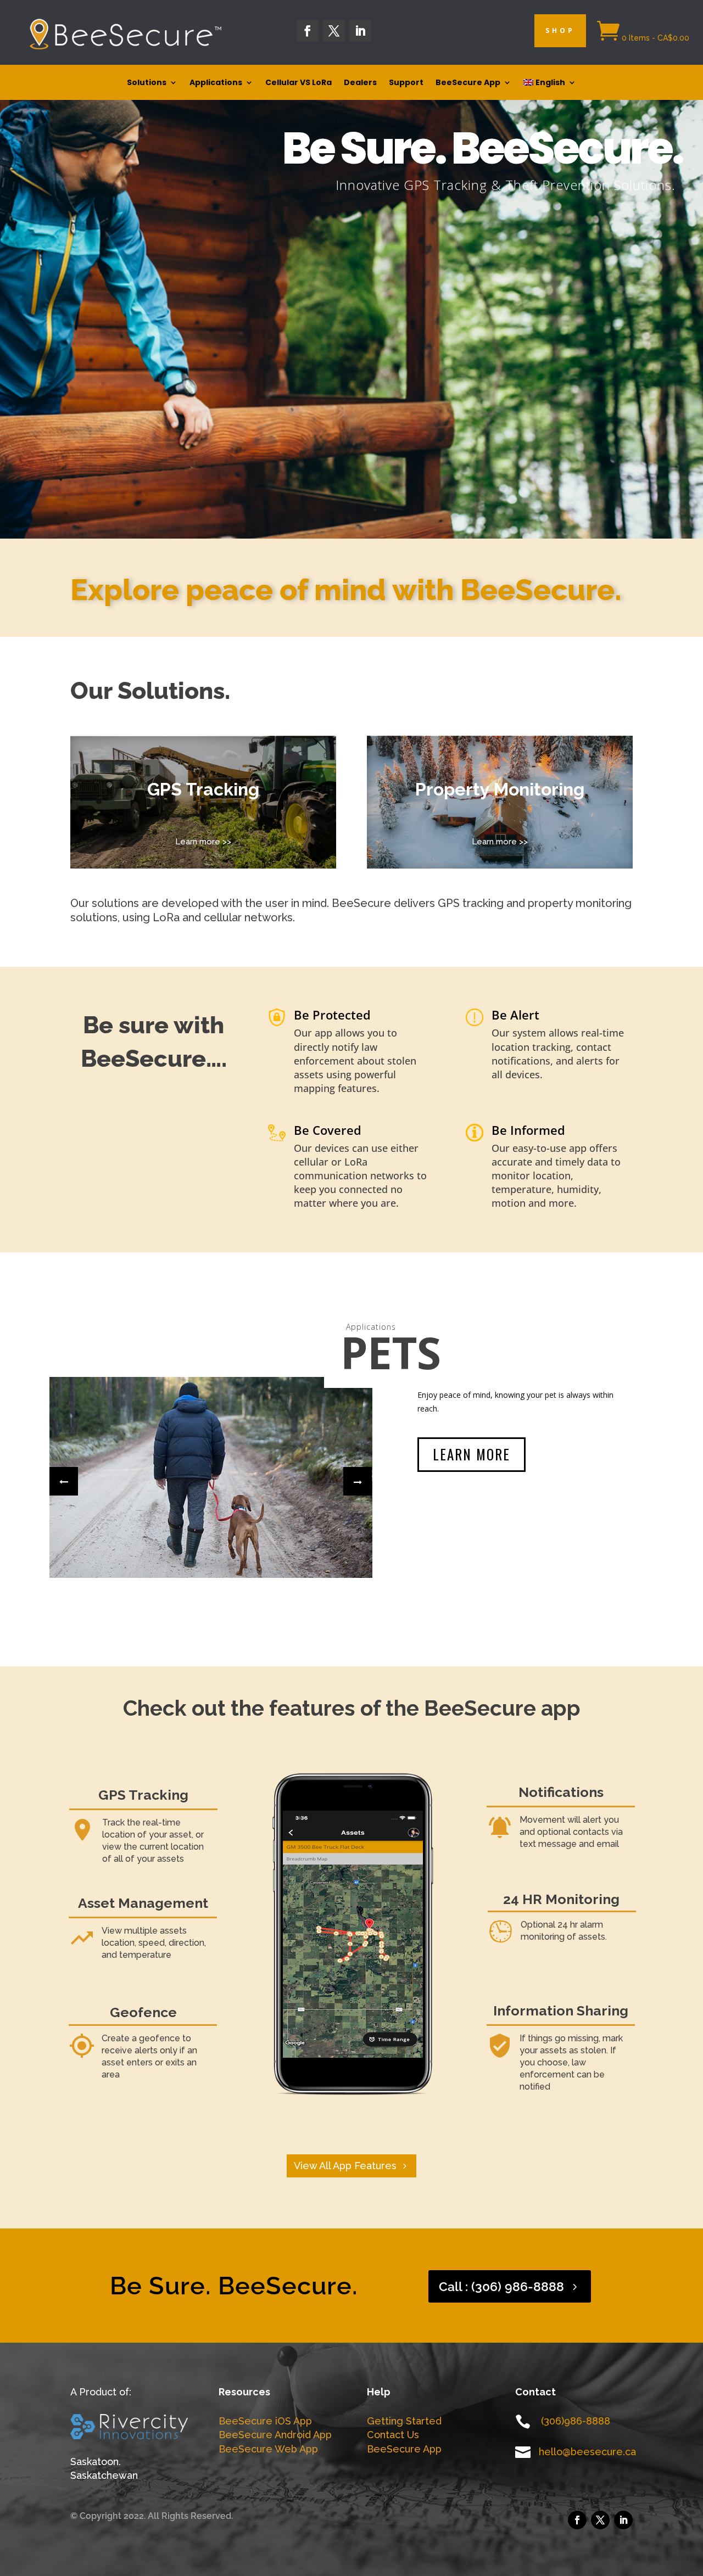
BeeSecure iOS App (265, 2421)
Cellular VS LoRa (299, 83)
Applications (216, 83)
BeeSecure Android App (275, 2435)
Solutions (147, 83)
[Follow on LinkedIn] (360, 31)
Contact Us (393, 2435)
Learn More (472, 1440)
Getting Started (404, 2421)
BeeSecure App (468, 83)
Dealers (360, 83)
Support (406, 83)
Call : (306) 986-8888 (501, 2286)
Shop (560, 30)
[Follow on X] (334, 31)
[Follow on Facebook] (308, 31)
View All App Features (345, 2166)
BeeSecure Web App (268, 2449)
